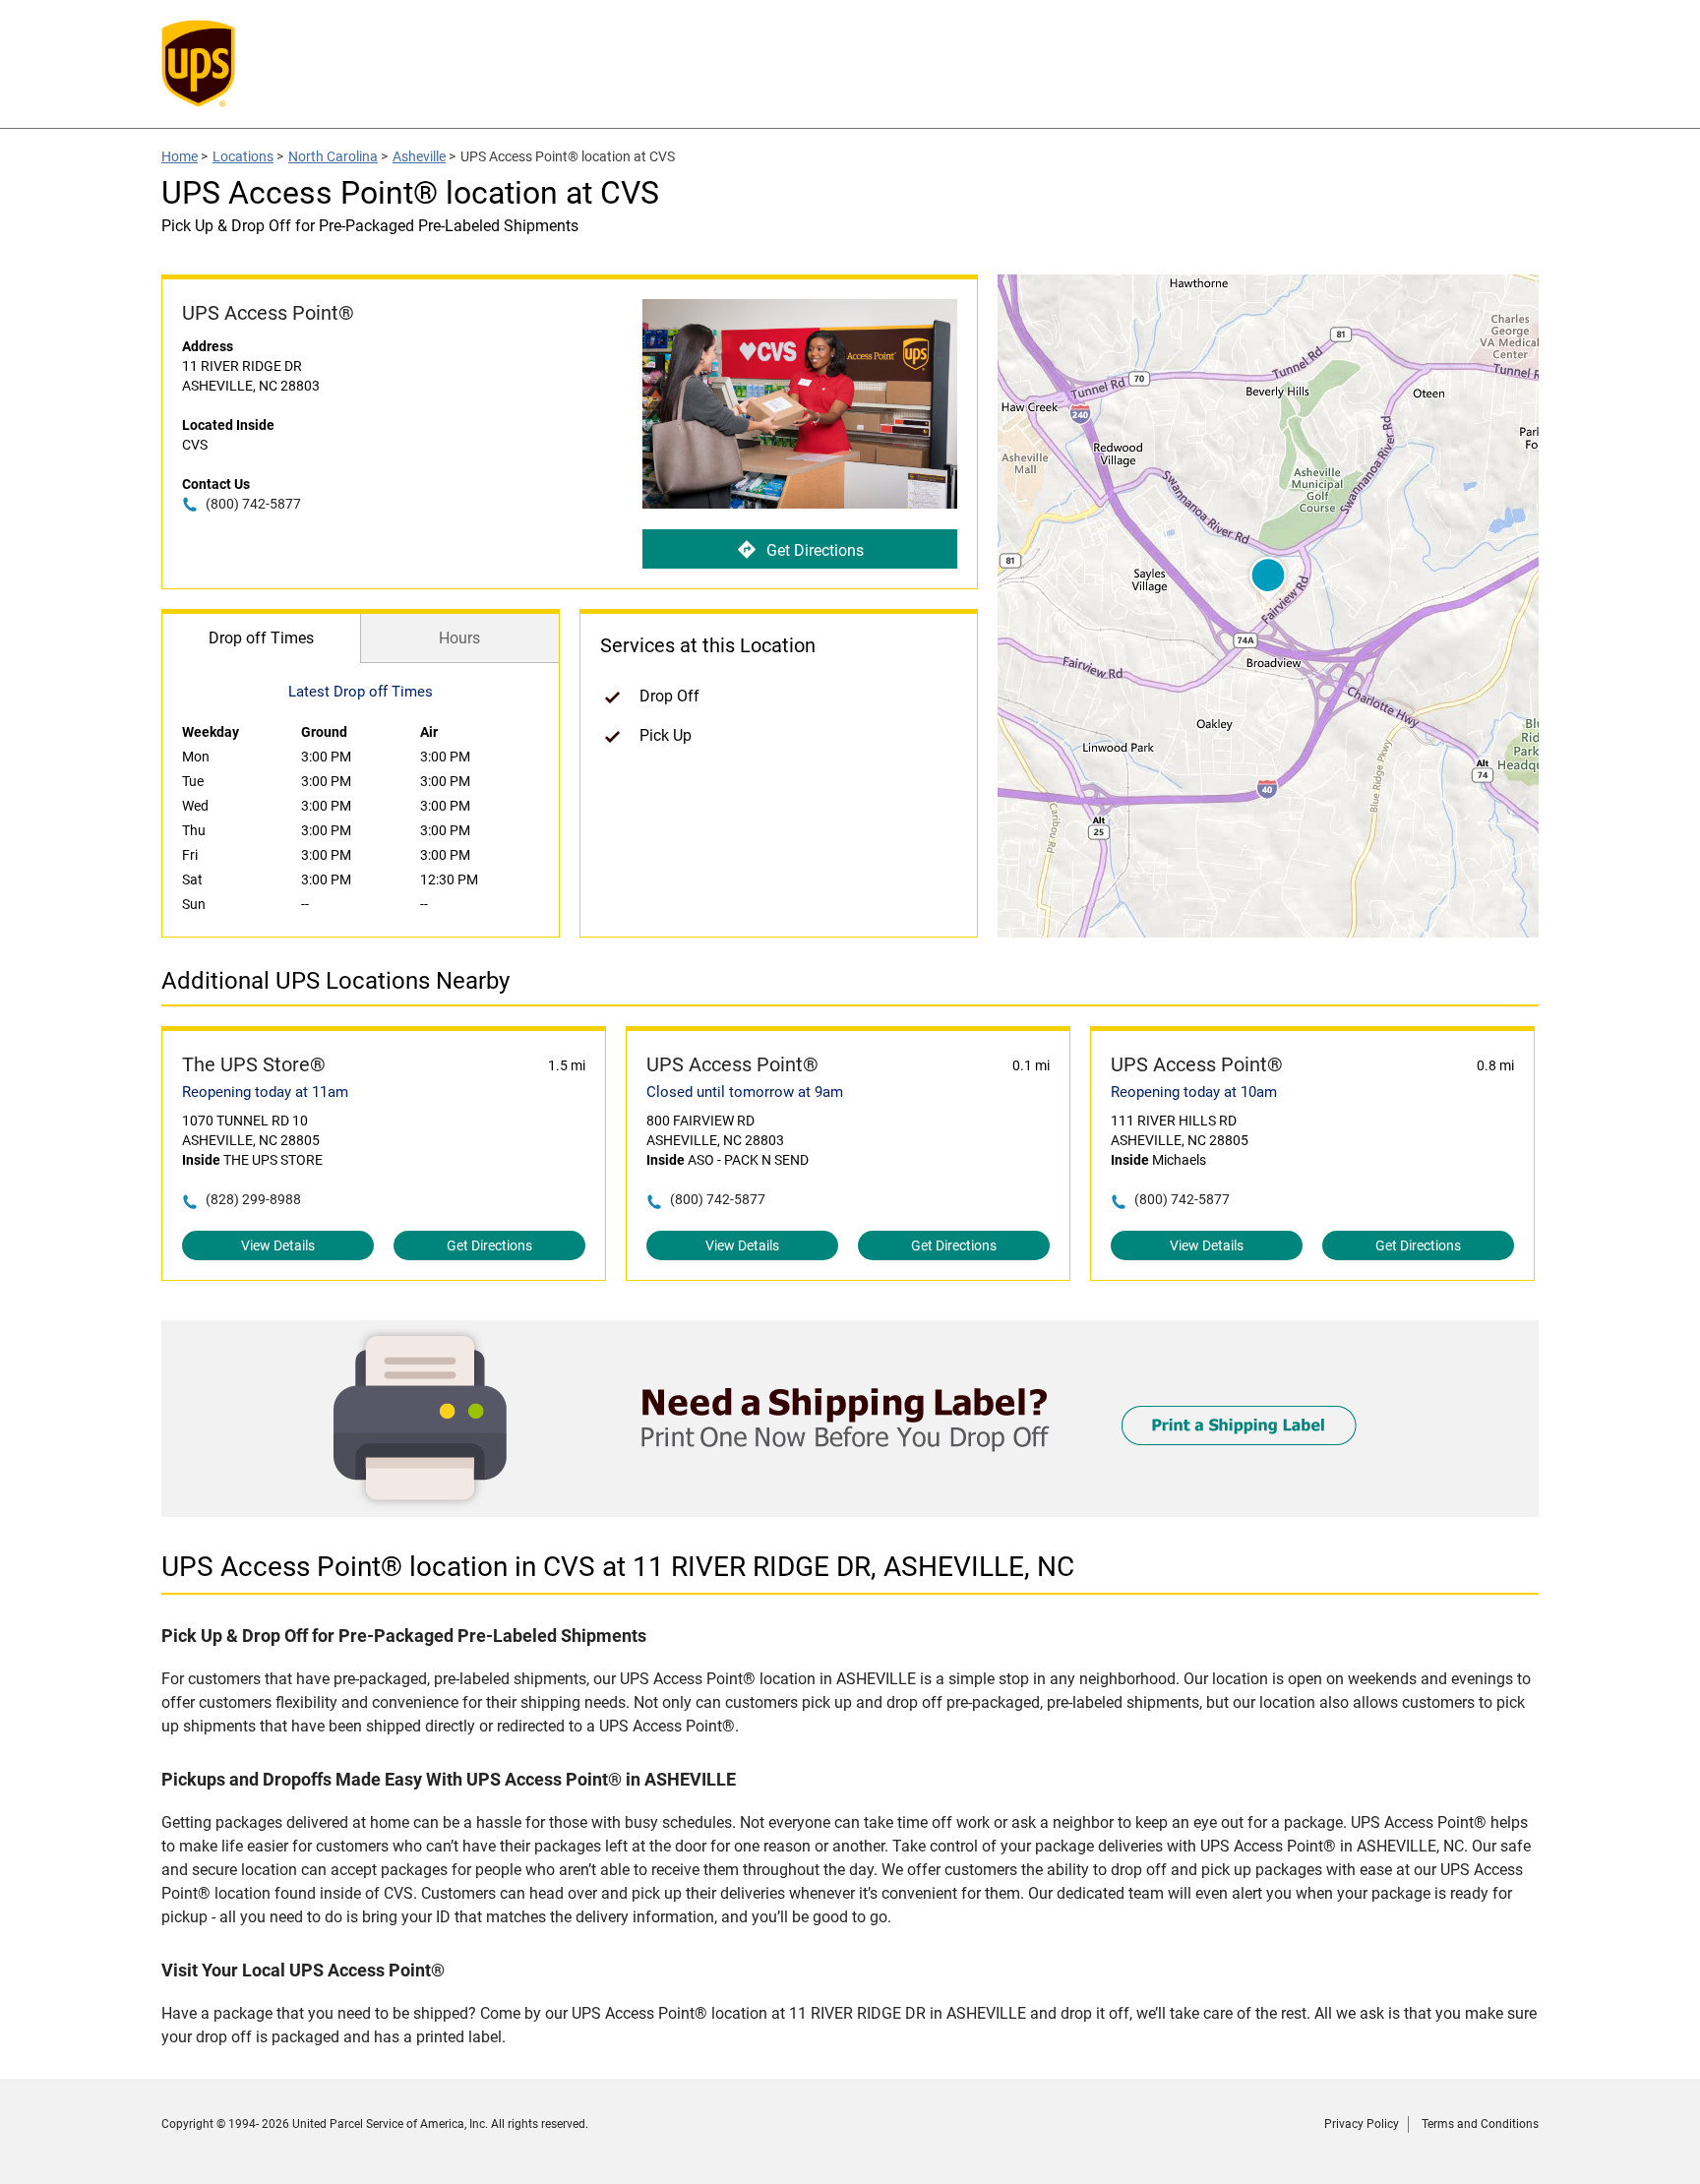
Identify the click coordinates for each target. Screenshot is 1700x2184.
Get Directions (815, 550)
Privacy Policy (1362, 2124)
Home (180, 156)
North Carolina (333, 156)
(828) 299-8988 (253, 1199)
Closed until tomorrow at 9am (745, 1092)
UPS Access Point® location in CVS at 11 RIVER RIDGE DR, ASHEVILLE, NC (618, 1567)
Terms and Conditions (1480, 2124)
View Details (278, 1245)
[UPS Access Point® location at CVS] (850, 1512)
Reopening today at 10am (1194, 1092)
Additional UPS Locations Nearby (335, 981)
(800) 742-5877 (253, 504)
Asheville (419, 156)
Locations (243, 156)
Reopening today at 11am (265, 1092)
